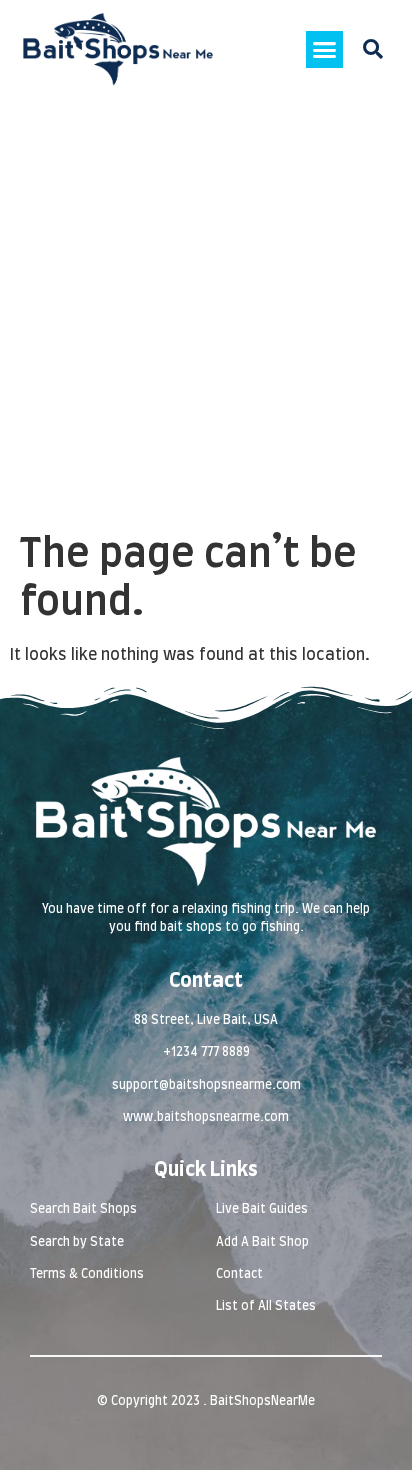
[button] (325, 50)
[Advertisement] (206, 315)
